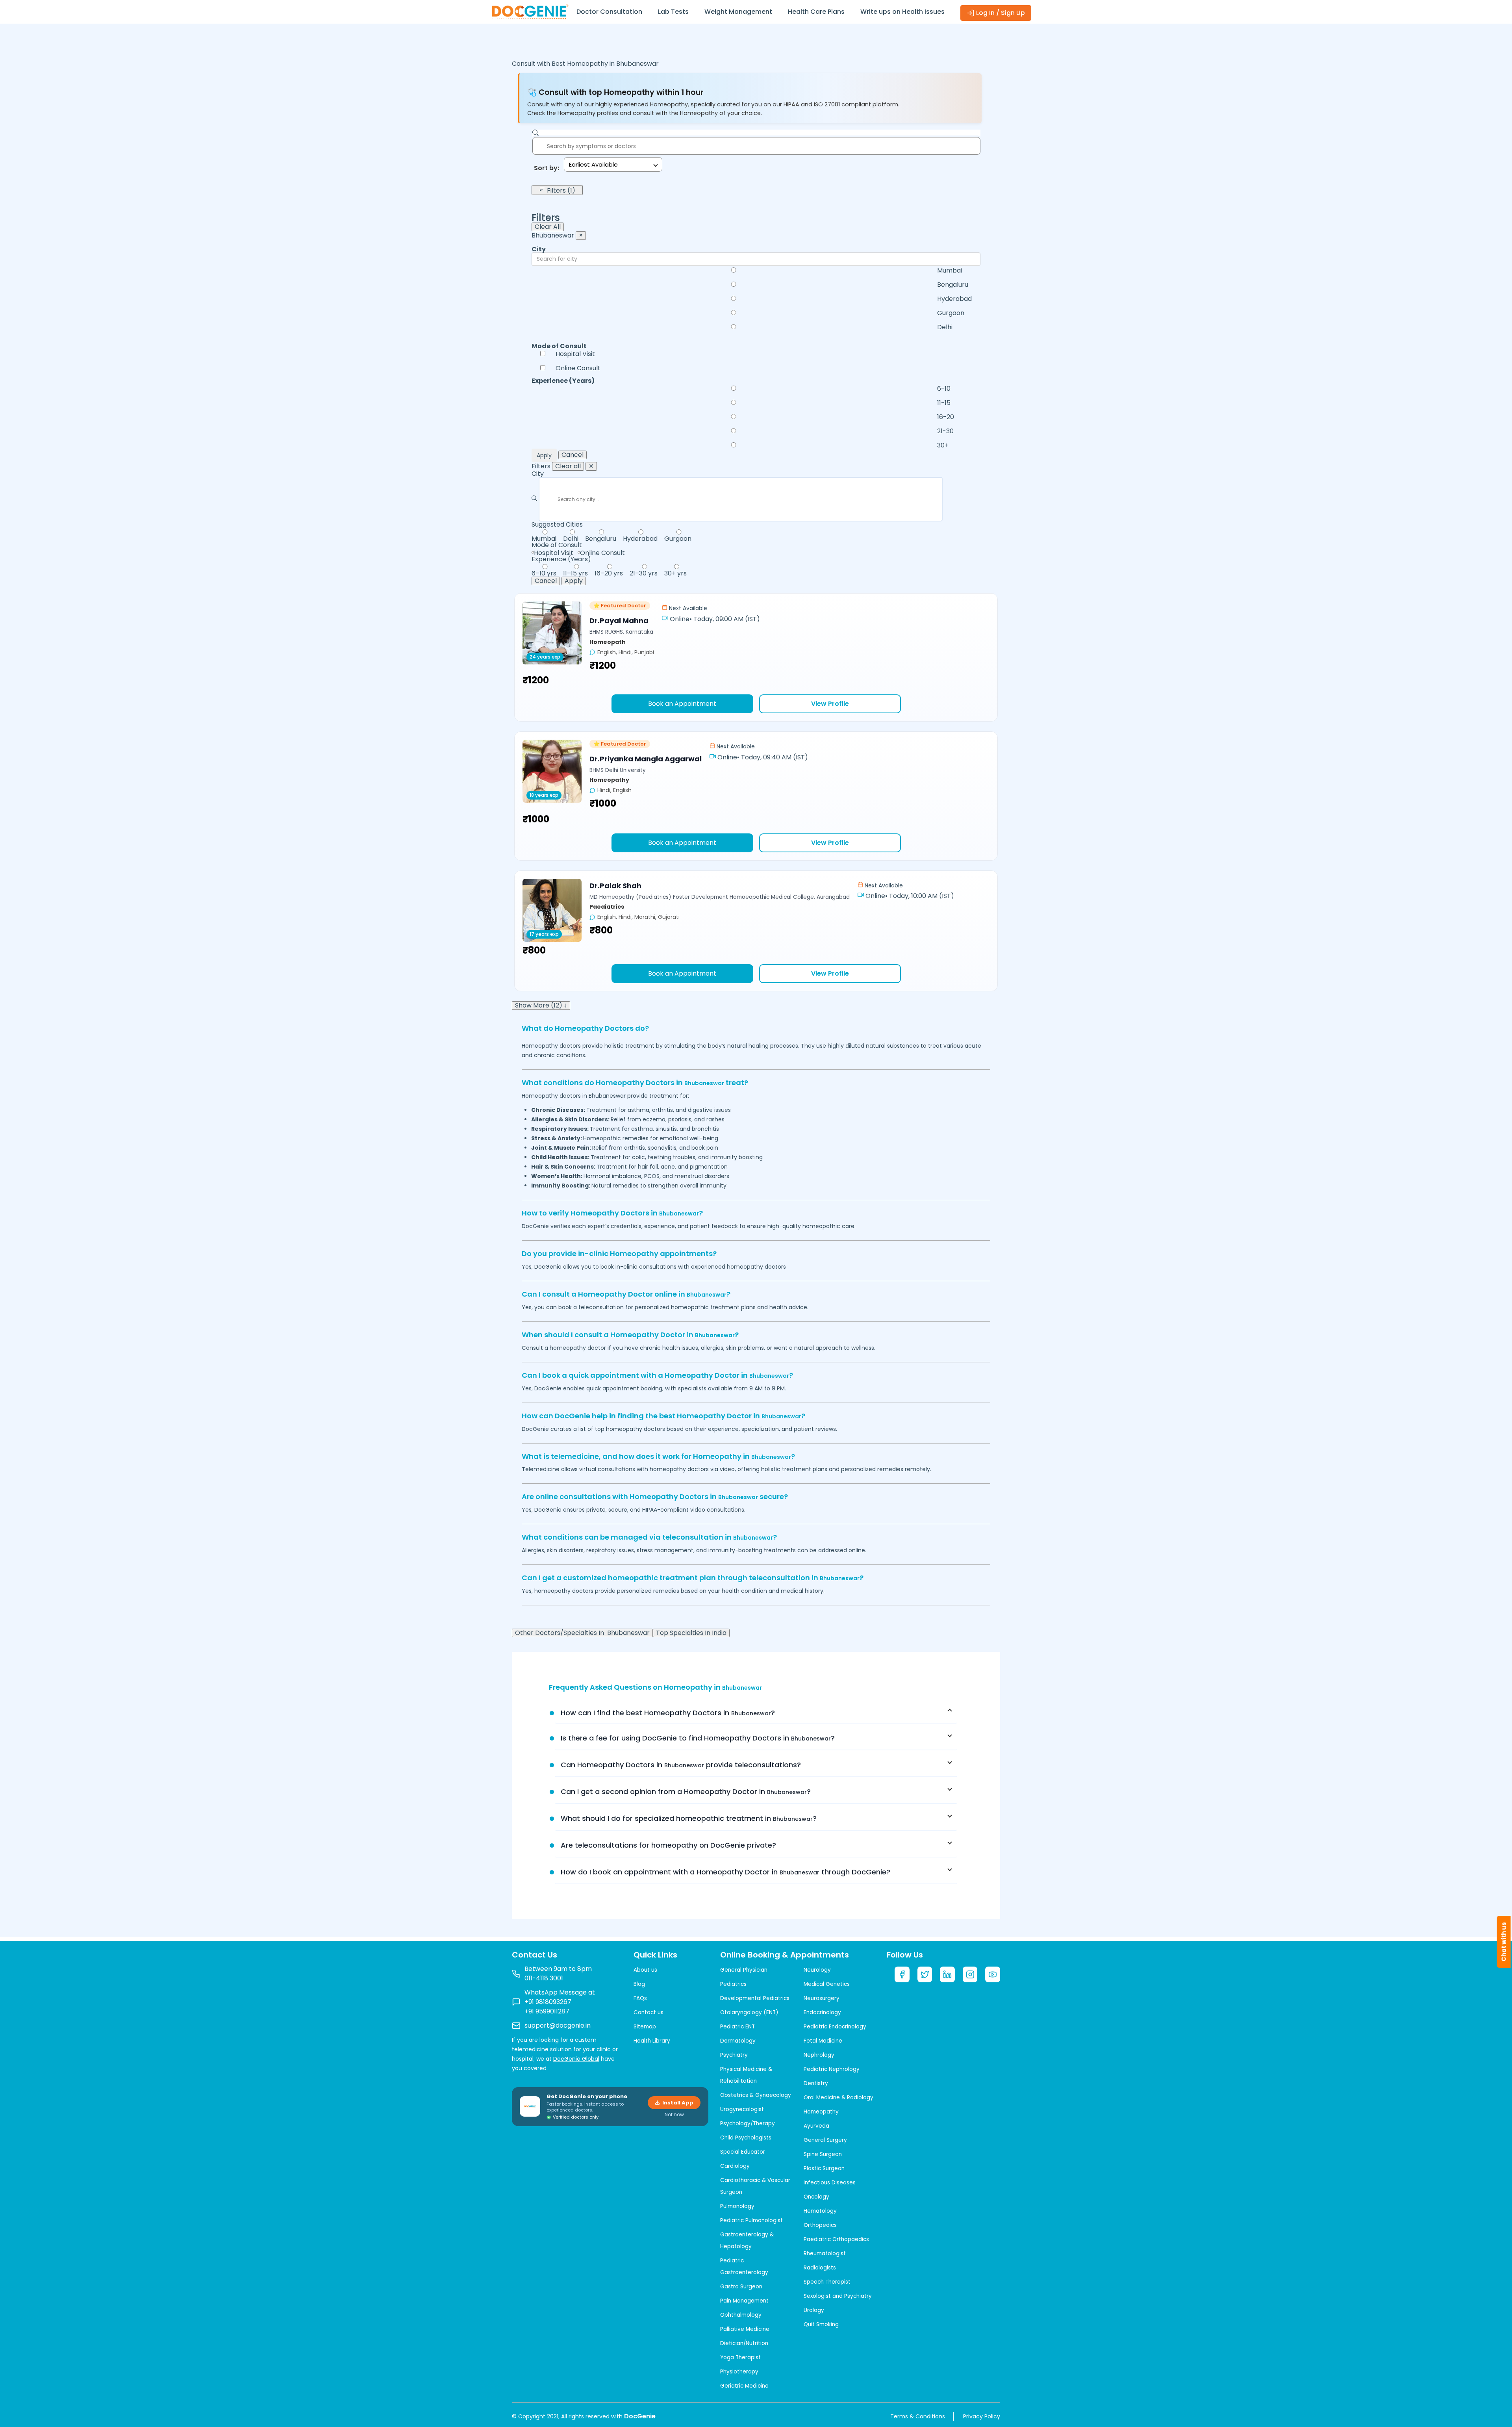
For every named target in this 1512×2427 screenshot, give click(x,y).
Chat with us (1504, 1942)
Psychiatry (734, 2055)
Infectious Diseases (830, 2183)
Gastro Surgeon (741, 2287)
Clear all (568, 466)
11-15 (944, 403)
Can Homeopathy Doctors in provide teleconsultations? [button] (681, 1765)
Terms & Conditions (918, 2416)
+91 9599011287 (547, 2011)
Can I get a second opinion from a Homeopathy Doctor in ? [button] (686, 1791)
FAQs (640, 1998)
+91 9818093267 (548, 2002)
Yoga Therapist (740, 2357)
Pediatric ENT (737, 2027)
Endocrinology (822, 2012)
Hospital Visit (575, 354)
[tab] (756, 1713)
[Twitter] (925, 1974)
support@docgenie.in (558, 2025)
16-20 (946, 417)
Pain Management (744, 2301)
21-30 (945, 431)
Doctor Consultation (609, 12)
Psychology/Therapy (748, 2124)
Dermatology (738, 2041)
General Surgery (825, 2140)
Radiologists (820, 2268)
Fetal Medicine (823, 2041)
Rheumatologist (825, 2254)
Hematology (820, 2211)
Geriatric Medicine (744, 2386)
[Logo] (530, 11)
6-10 (944, 389)
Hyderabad (954, 299)
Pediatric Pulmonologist (751, 2220)
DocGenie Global (576, 2059)
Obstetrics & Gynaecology (756, 2095)
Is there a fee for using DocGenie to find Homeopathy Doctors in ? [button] (698, 1738)
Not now (674, 2115)
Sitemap (645, 2027)
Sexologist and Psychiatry (838, 2296)
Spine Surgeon (823, 2154)
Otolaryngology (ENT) (749, 2012)
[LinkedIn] (947, 1974)
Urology (814, 2310)
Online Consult (578, 368)
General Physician (744, 1970)
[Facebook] (902, 1974)
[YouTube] (993, 1974)
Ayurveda (816, 2126)
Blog (639, 1984)
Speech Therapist (827, 2282)
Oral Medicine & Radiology (838, 2098)
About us (645, 1970)
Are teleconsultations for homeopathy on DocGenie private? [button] (668, 1845)
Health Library (652, 2041)
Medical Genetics (827, 1984)
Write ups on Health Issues (902, 12)
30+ (943, 445)
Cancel (573, 455)
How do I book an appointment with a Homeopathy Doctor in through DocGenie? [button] (725, 1872)
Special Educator (743, 2152)
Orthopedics (820, 2225)
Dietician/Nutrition (744, 2343)
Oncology (816, 2197)
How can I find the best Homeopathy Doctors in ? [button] (668, 1713)
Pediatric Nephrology (832, 2069)
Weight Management (738, 12)
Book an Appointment (682, 704)
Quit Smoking (821, 2324)
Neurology (817, 1970)
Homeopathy (821, 2112)
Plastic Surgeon (824, 2168)
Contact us (649, 2012)
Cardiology (735, 2166)
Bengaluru (953, 285)
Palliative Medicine (745, 2329)
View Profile (830, 704)
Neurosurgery (822, 1998)
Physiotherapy (739, 2372)
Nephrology (819, 2055)
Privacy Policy (982, 2416)
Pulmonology (737, 2206)
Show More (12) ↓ (541, 1006)
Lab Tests (673, 12)
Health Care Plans (816, 12)
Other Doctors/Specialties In (582, 1633)
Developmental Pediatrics (755, 1998)
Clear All (548, 227)
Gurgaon (951, 313)
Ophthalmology (741, 2315)
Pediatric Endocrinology (835, 2027)
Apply (544, 455)
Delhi (945, 327)
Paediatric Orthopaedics (836, 2239)
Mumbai (950, 271)
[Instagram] (970, 1974)
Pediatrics (733, 1984)
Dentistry (816, 2083)
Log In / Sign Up (1000, 13)
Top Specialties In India (691, 1633)
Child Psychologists (746, 2138)
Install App (678, 2103)
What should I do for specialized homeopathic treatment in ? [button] (689, 1818)
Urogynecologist (742, 2109)
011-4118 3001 (544, 1978)
